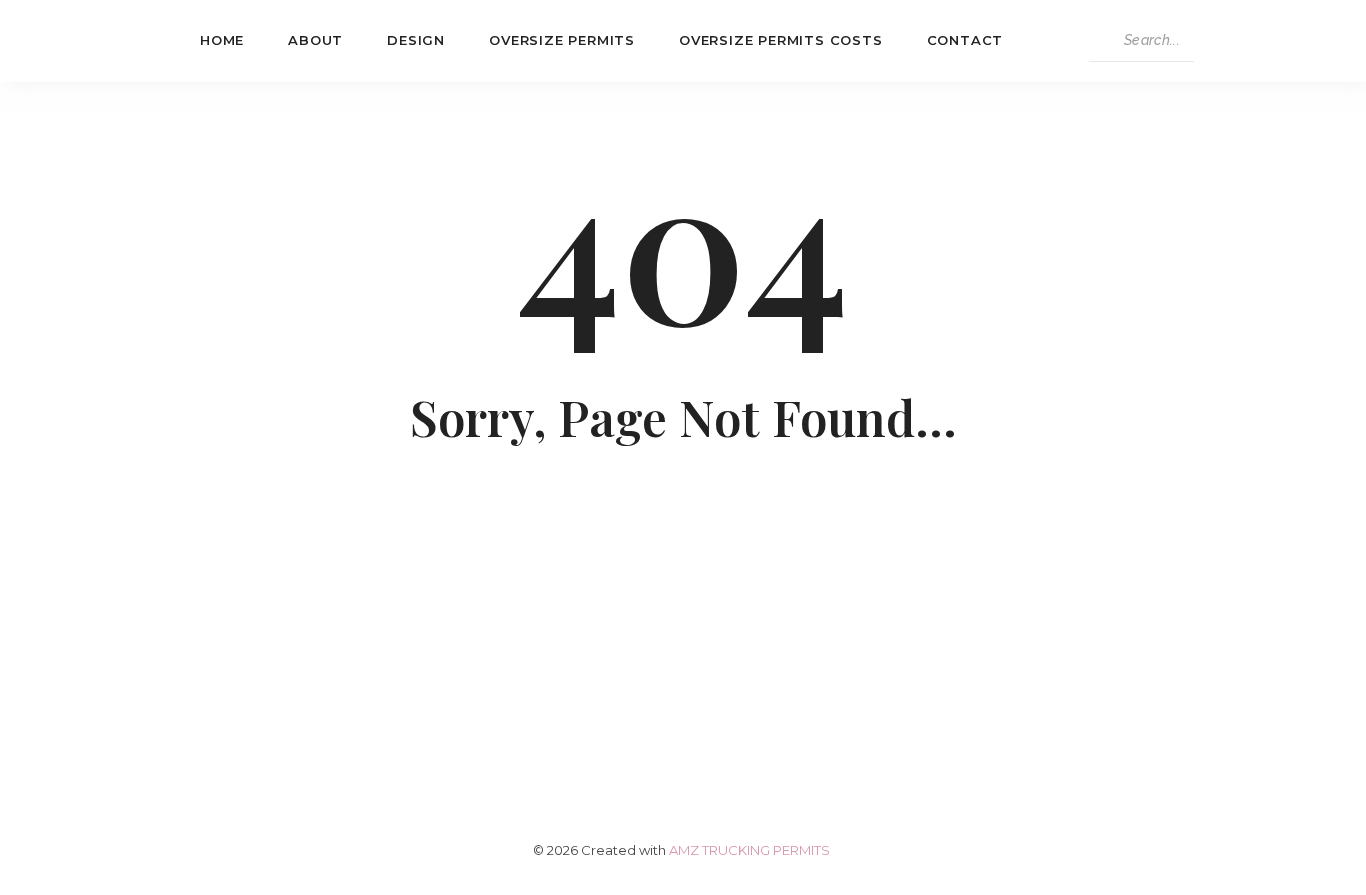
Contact (965, 40)
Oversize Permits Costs (781, 40)
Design (416, 40)
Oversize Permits (562, 40)
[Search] (1213, 41)
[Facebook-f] (608, 681)
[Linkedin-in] (683, 681)
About (315, 40)
